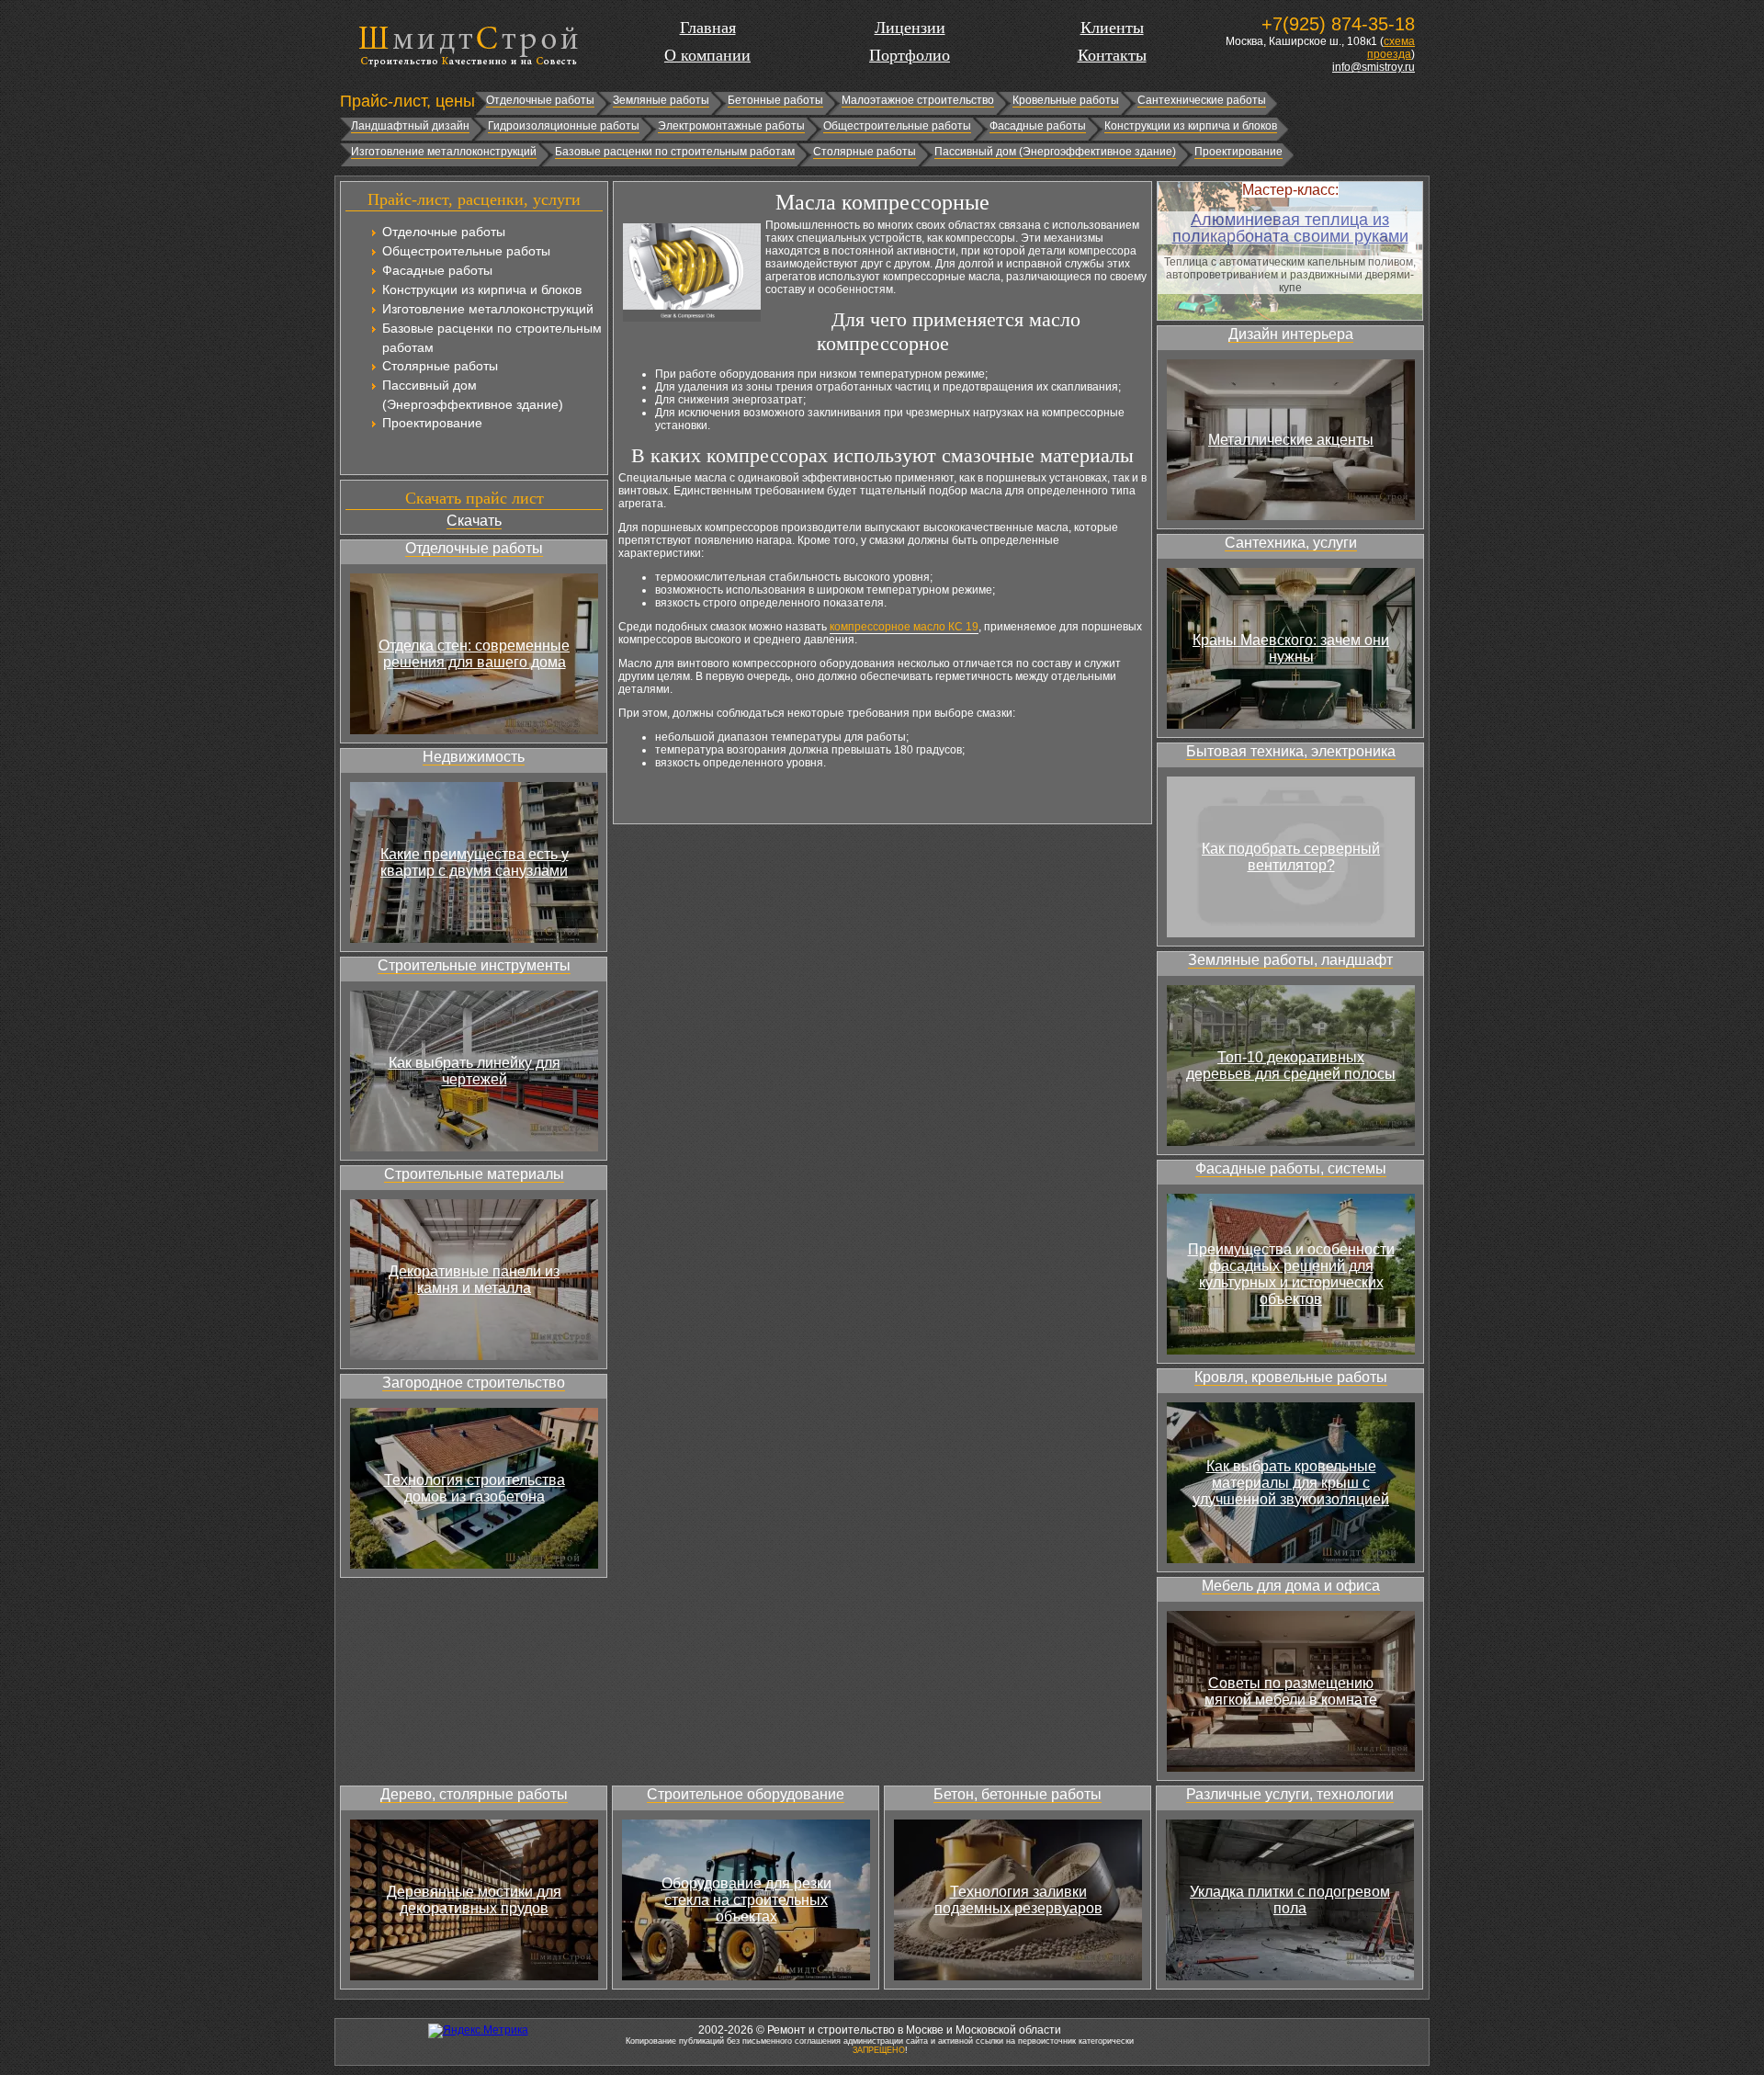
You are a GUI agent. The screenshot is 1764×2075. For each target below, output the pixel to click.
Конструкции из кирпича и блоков (1191, 126)
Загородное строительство (474, 1383)
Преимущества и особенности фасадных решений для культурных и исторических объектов (1291, 1274)
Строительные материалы (474, 1174)
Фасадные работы (1038, 126)
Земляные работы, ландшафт (1290, 960)
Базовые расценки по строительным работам (675, 152)
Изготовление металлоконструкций (444, 152)
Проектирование (1238, 152)
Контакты (1112, 55)
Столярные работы (865, 152)
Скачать (474, 521)
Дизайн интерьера (1291, 334)
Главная (708, 28)
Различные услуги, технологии (1290, 1794)
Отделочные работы (540, 100)
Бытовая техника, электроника (1291, 751)
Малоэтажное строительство (918, 100)
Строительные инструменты (474, 965)
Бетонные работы (775, 100)
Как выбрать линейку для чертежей (475, 1071)
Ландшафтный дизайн (410, 126)
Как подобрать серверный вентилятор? (1291, 857)
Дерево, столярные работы (474, 1794)
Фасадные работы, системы (1291, 1168)
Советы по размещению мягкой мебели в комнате (1291, 1691)
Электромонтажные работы (731, 126)
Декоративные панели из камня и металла (474, 1280)
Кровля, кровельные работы (1291, 1377)
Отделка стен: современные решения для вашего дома (474, 654)
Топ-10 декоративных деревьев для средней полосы (1291, 1066)
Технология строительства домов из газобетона (475, 1488)
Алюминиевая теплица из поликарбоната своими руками (1290, 228)
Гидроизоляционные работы (564, 126)
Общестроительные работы (897, 126)
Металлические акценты (1291, 440)
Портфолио (910, 55)
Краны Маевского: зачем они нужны (1291, 648)
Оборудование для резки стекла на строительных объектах (746, 1900)
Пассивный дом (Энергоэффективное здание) (1055, 152)
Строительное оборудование (746, 1794)
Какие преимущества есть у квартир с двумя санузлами (475, 862)
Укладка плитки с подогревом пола (1290, 1900)
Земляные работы (661, 100)
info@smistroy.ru (1374, 67)
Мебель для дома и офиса (1291, 1586)
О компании (707, 55)
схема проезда (1391, 48)
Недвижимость (474, 757)
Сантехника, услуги (1291, 543)
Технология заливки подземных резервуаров (1018, 1900)
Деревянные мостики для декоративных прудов (474, 1900)
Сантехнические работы (1202, 100)
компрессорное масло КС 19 (904, 627)
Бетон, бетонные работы (1018, 1794)
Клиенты (1112, 28)
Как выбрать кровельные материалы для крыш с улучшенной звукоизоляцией (1291, 1483)
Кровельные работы (1066, 100)
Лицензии (910, 28)
